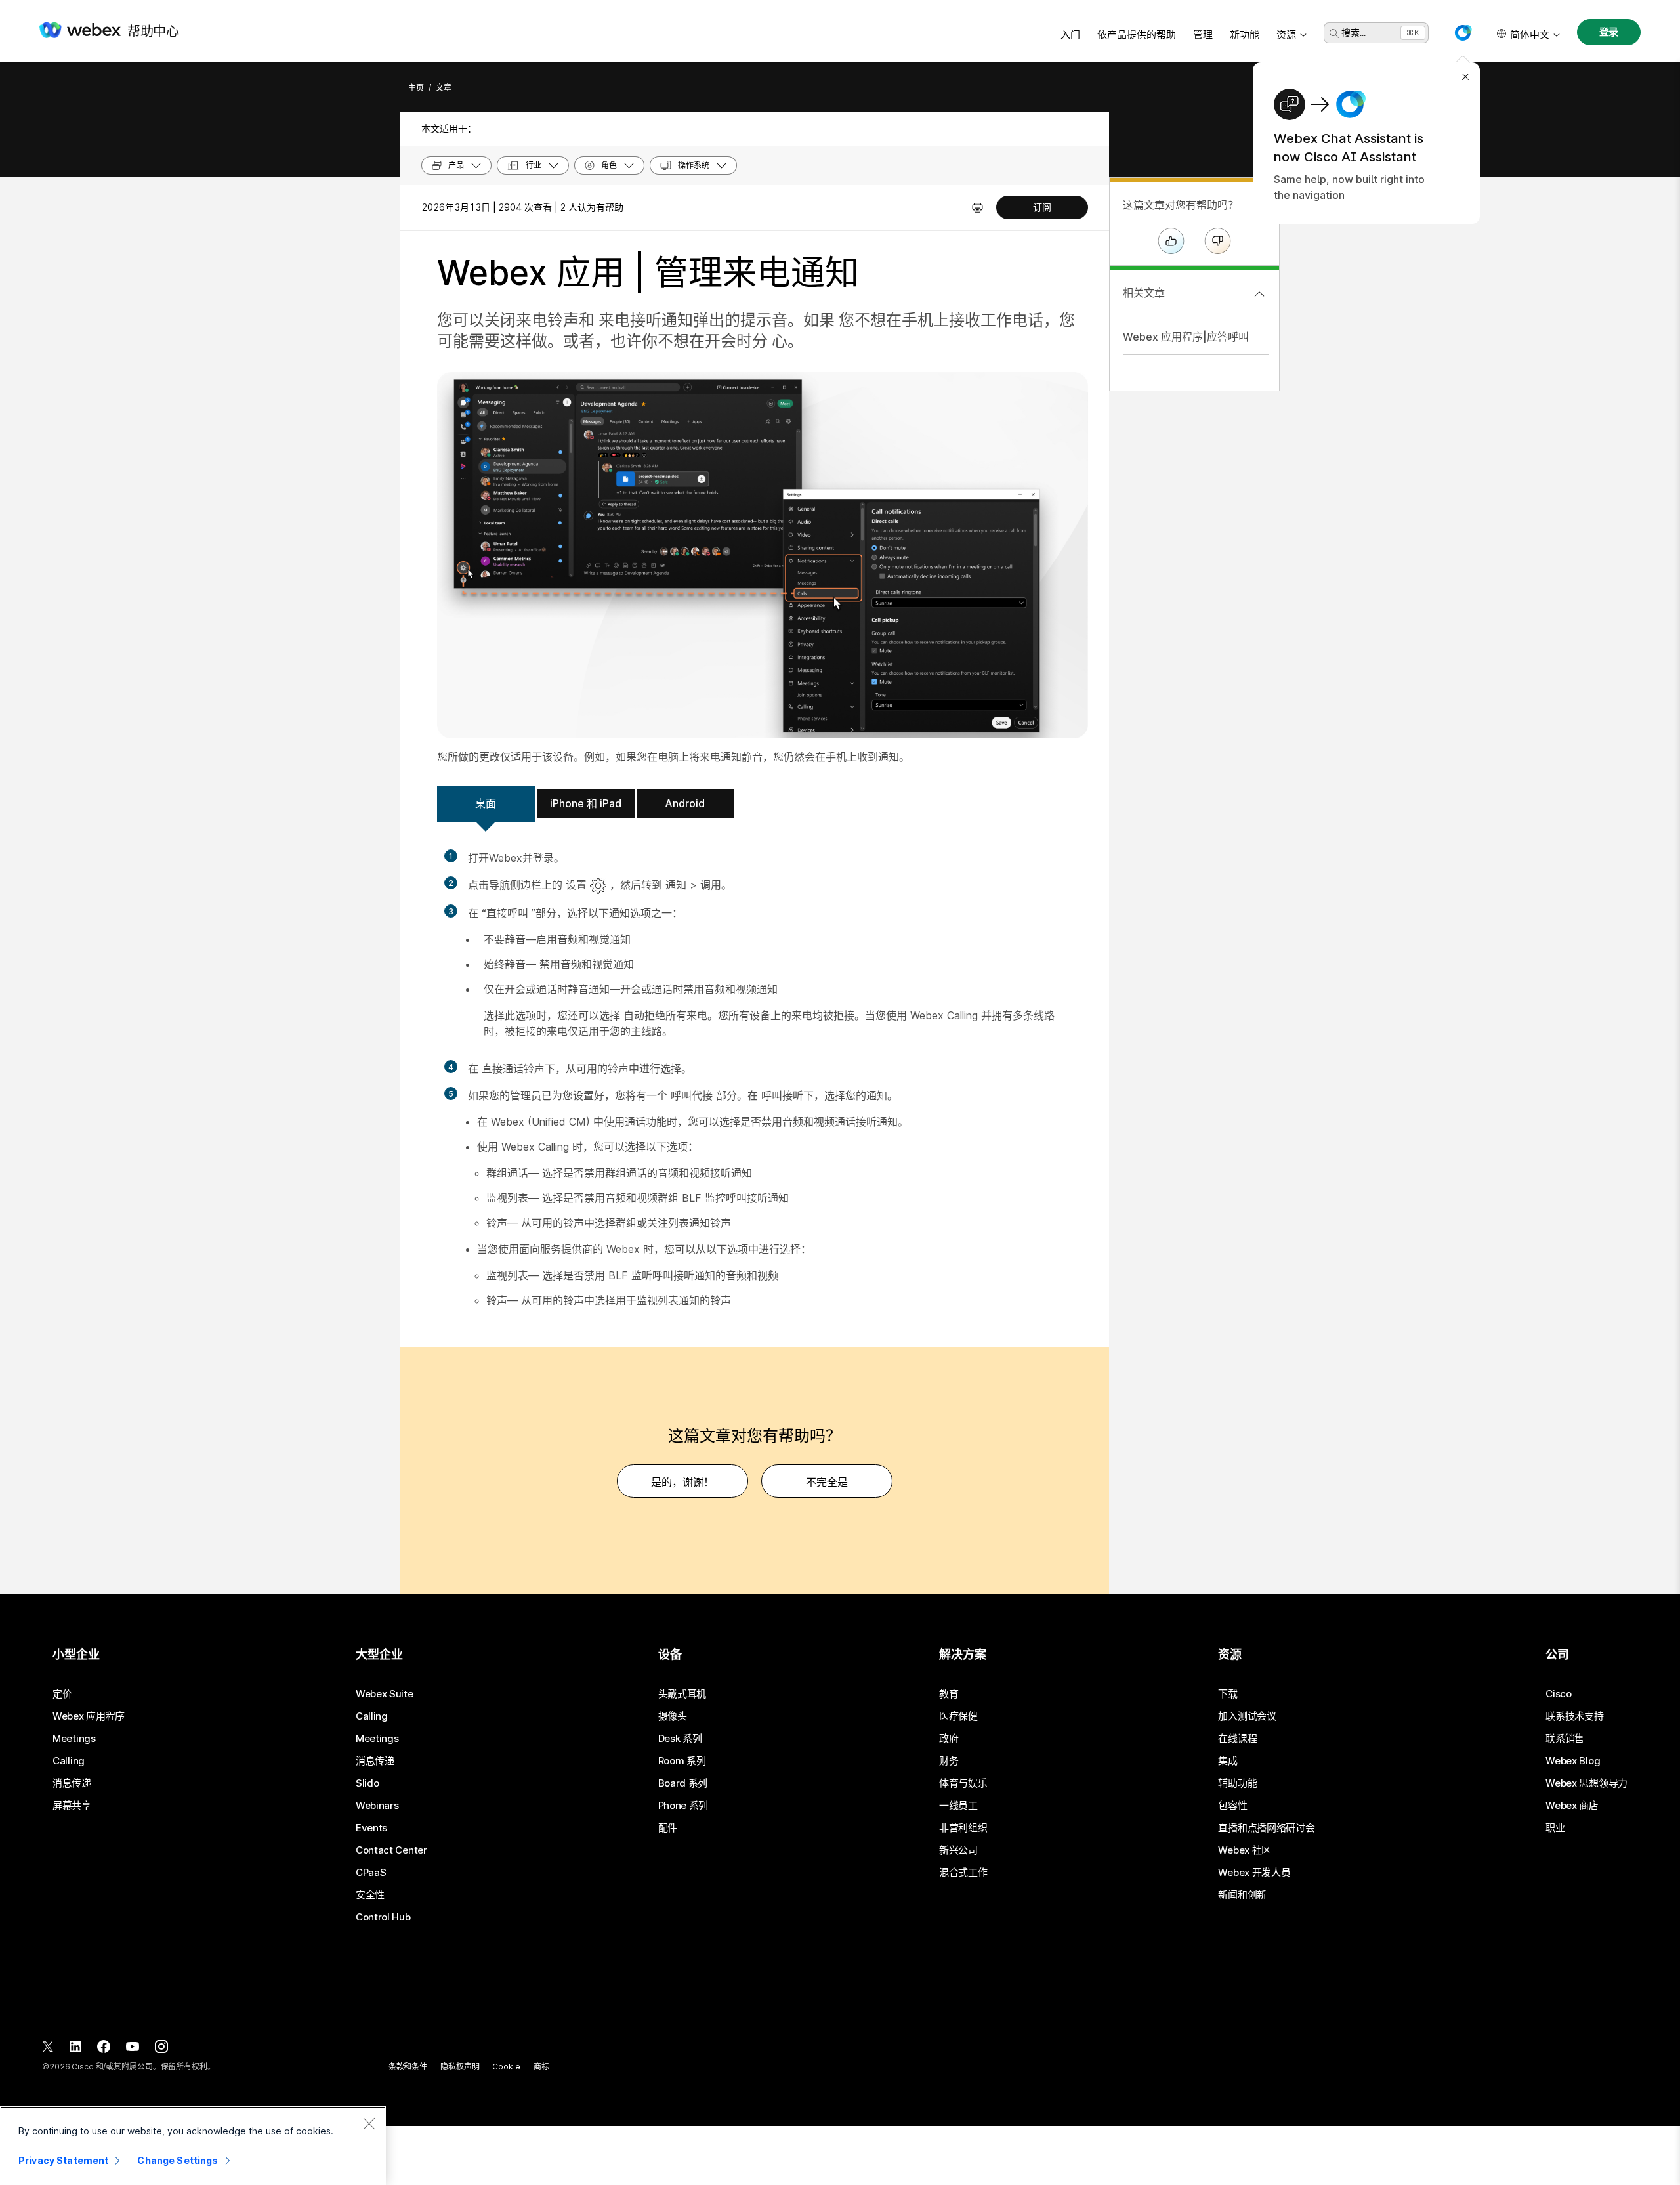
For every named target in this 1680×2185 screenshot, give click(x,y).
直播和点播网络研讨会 (1266, 1828)
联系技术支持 (1574, 1716)
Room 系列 (682, 1761)
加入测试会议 (1247, 1716)
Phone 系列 (683, 1806)
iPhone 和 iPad (586, 803)
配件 (668, 1828)
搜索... (1354, 32)
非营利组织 (963, 1828)
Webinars (377, 1806)
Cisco (1559, 1694)
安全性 (370, 1895)
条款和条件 (408, 2067)
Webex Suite (385, 1694)
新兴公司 (958, 1850)
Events (371, 1828)
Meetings (74, 1739)
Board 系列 (683, 1783)
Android (685, 803)
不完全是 (827, 1482)
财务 (949, 1761)
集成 (1228, 1761)
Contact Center (391, 1850)
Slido (367, 1783)
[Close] (369, 2123)
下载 (1228, 1694)
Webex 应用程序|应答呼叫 (1186, 337)
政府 (949, 1739)
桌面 (486, 803)
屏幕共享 (72, 1806)
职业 (1555, 1828)
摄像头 (673, 1716)
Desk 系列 (680, 1739)
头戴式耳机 (682, 1694)
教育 (949, 1694)
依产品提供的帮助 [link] (1137, 34)
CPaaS (371, 1873)
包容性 (1232, 1806)
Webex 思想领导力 (1586, 1783)
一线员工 (958, 1806)
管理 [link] (1203, 34)
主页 (416, 88)
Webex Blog (1573, 1761)
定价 (62, 1694)
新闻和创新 (1242, 1895)
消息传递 (72, 1783)
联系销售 (1565, 1739)
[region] (193, 2146)
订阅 (1042, 207)
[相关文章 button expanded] (1259, 294)
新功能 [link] (1245, 34)
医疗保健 (958, 1716)
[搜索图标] (1334, 33)
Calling (69, 1761)
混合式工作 (963, 1873)
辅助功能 (1237, 1783)
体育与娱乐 (963, 1783)
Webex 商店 (1572, 1806)
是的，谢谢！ (682, 1482)
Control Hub (383, 1917)
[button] (1463, 33)
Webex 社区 (1245, 1850)
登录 (1609, 32)
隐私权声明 (460, 2067)
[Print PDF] (977, 207)
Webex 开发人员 (1254, 1873)
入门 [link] (1070, 34)
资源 (1286, 34)
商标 (541, 2067)
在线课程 (1237, 1739)
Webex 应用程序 (89, 1716)
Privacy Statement (63, 2160)
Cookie (506, 2067)
